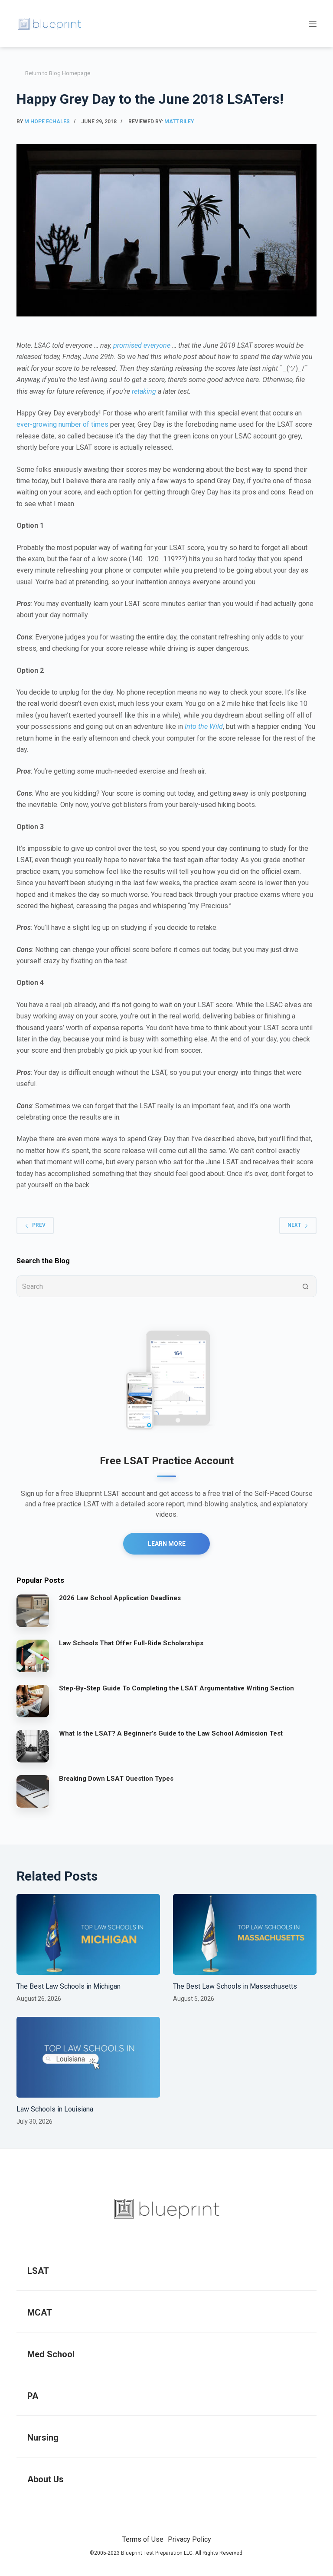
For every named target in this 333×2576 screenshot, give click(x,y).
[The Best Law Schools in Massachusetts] (245, 1934)
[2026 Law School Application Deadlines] (33, 1611)
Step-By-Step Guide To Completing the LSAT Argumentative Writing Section (176, 1688)
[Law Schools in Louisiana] (88, 2057)
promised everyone (142, 345)
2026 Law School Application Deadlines (120, 1598)
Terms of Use (143, 2539)
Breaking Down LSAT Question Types (116, 1779)
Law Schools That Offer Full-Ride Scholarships (131, 1643)
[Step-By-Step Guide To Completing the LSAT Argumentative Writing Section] (33, 1701)
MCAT (40, 2312)
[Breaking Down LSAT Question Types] (33, 1791)
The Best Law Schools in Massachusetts (235, 1986)
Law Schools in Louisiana (55, 2109)
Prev (39, 1225)
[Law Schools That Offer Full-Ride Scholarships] (33, 1656)
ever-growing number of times (62, 424)
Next (294, 1225)
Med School (51, 2354)
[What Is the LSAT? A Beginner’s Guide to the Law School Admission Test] (33, 1746)
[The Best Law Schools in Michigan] (88, 1934)
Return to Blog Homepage (58, 73)
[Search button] (306, 1286)
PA (33, 2396)
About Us (46, 2479)
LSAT (38, 2271)
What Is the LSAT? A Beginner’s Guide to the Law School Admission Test (171, 1733)
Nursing (43, 2438)
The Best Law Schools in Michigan (69, 1986)
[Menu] (313, 24)
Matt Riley (179, 122)
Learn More (167, 1544)
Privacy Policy (189, 2539)
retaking (144, 391)
